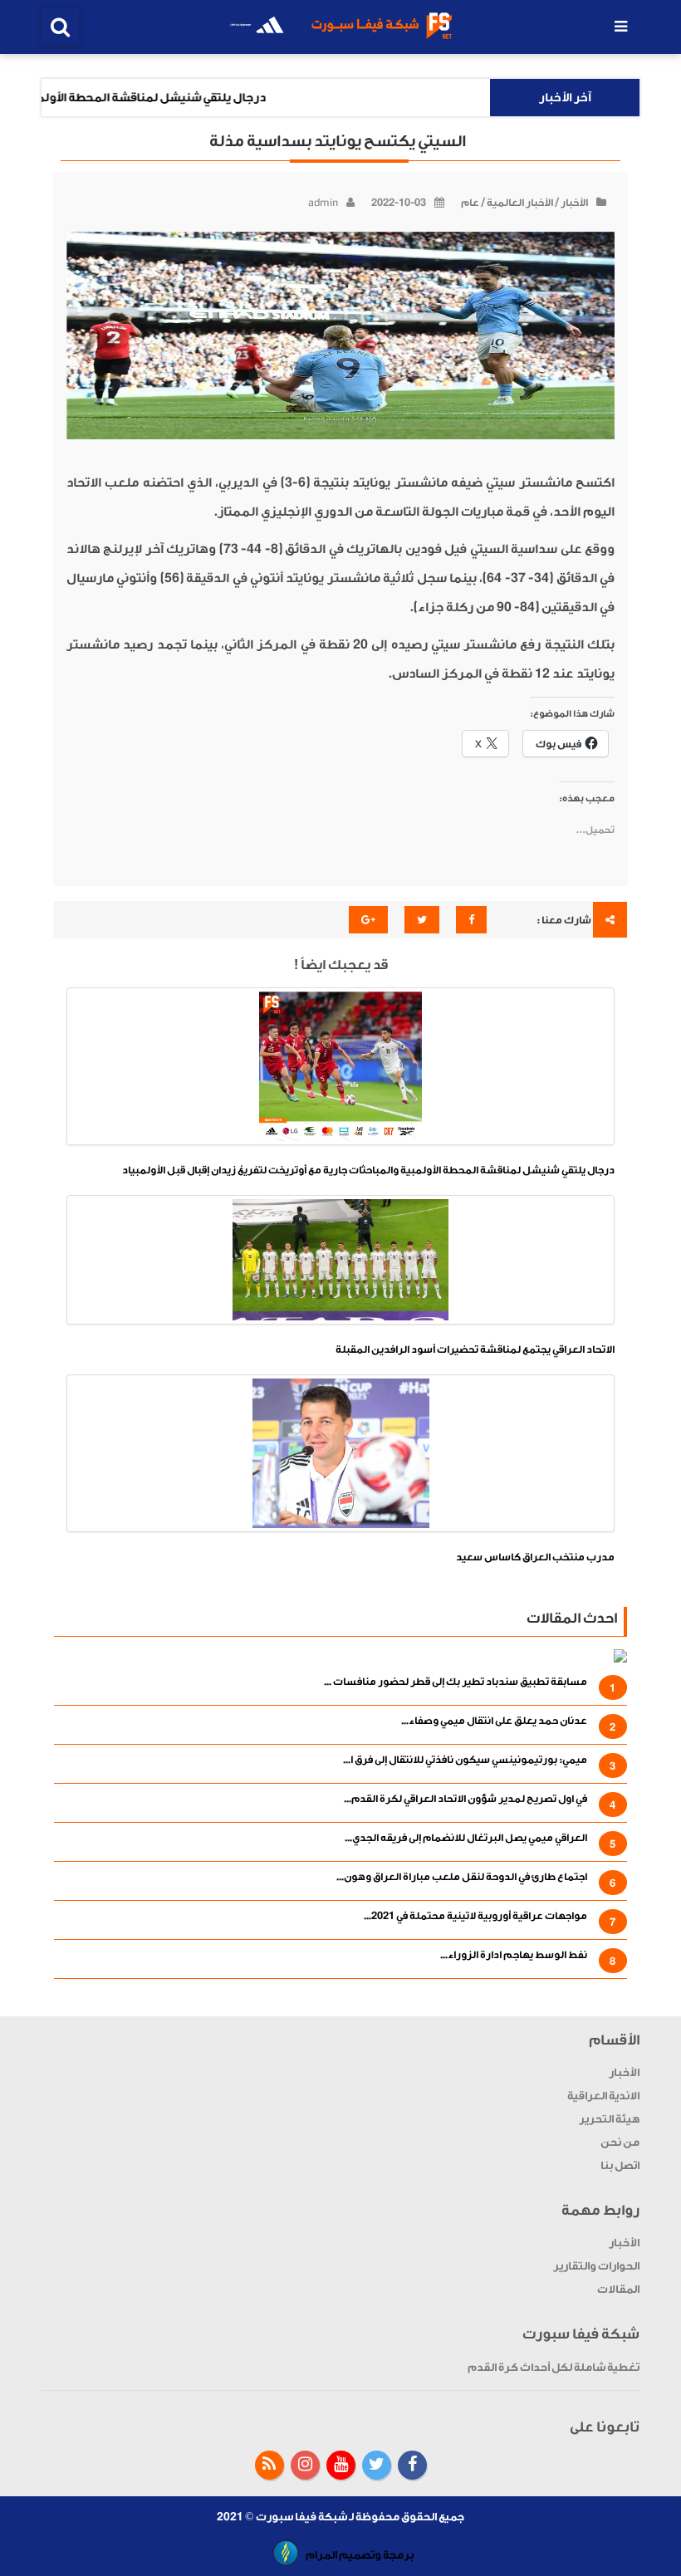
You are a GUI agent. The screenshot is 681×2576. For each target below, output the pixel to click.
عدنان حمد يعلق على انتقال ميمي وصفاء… (494, 1721)
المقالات (618, 2289)
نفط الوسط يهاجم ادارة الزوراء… (514, 1955)
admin (323, 203)
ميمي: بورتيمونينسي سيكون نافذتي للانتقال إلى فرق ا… (465, 1760)
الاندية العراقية (603, 2096)
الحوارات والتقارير (596, 2266)
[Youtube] (341, 2465)
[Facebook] (412, 2465)
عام (470, 203)
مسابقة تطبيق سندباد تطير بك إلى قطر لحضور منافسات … (456, 1682)
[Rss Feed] (269, 2465)
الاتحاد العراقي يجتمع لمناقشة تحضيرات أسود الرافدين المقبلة (475, 1349)
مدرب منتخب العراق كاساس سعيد (535, 1557)
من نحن (620, 2142)
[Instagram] (305, 2465)
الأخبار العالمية (520, 203)
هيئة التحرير (609, 2119)
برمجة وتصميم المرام (360, 2555)
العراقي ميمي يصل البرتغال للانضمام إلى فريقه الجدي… (466, 1838)
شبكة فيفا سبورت (301, 2517)
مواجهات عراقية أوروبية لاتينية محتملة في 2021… (475, 1916)
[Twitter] (377, 2465)
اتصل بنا (620, 2165)
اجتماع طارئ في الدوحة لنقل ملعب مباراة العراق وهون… (462, 1877)
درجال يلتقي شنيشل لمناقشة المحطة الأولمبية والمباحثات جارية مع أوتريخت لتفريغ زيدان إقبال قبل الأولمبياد (368, 1170)
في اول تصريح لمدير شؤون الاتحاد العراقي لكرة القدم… (465, 1799)
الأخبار (574, 203)
